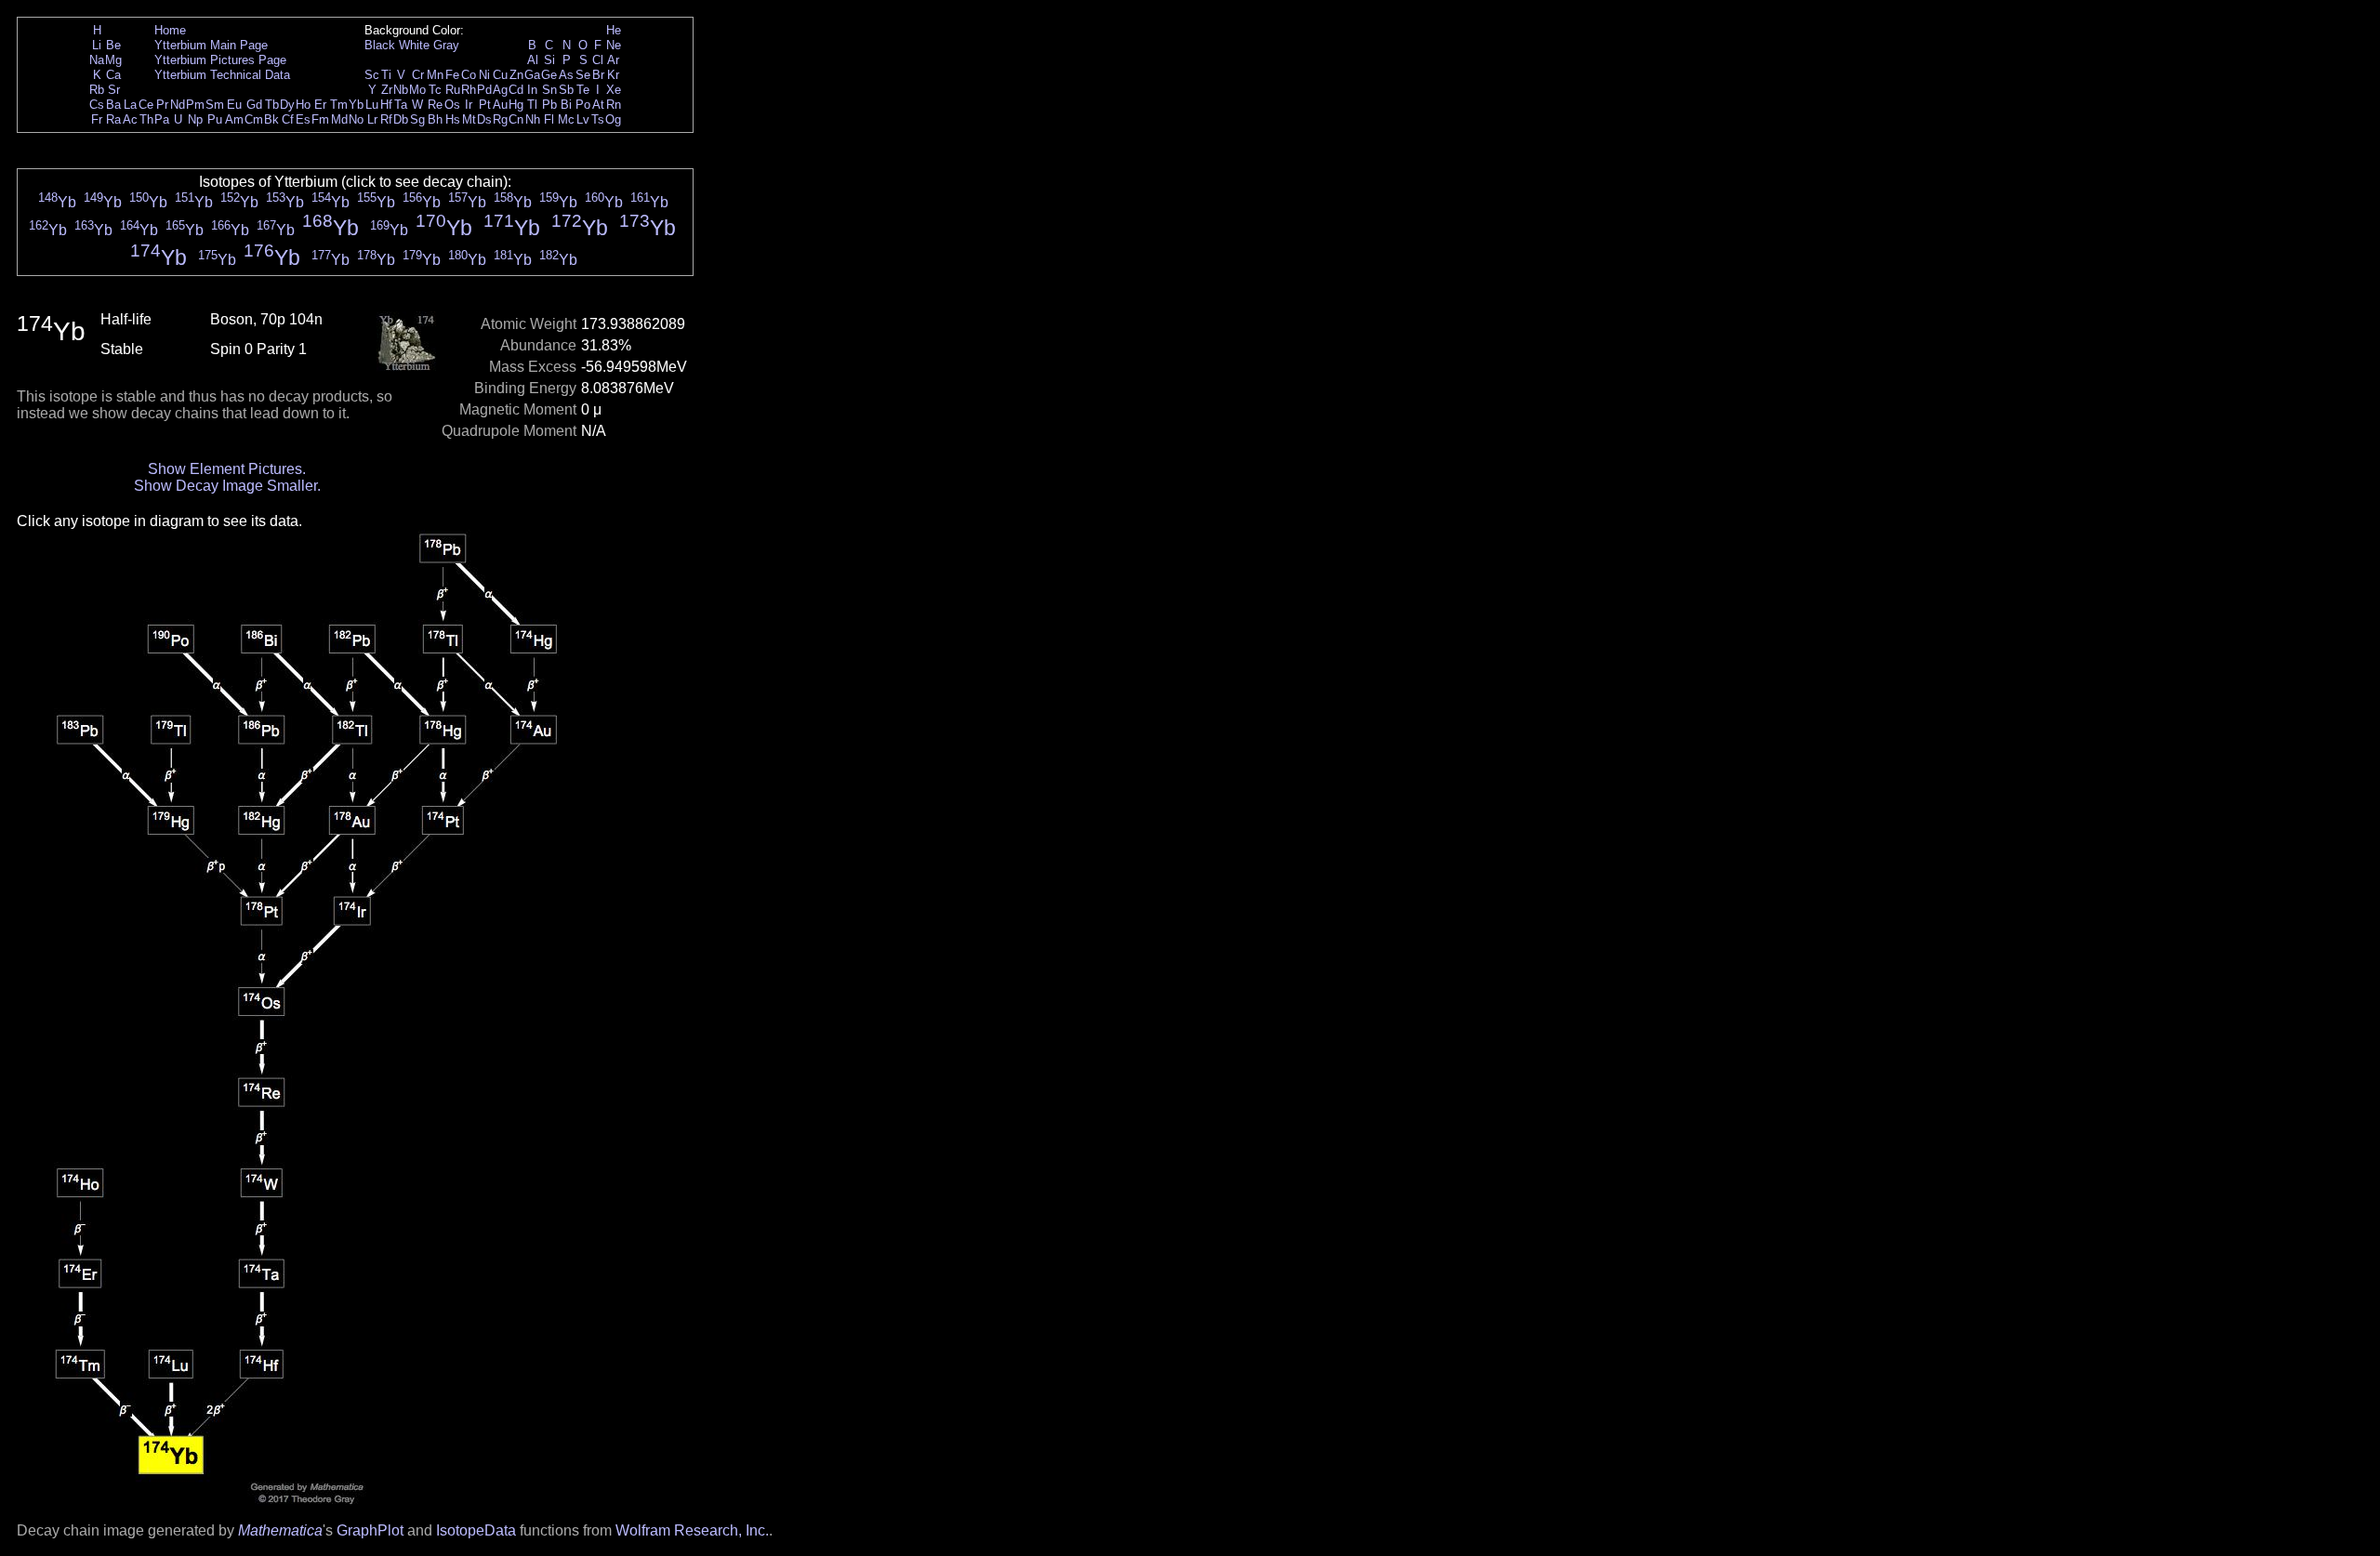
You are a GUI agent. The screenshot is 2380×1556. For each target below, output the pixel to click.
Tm (339, 105)
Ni (484, 75)
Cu (500, 75)
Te (583, 90)
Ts (598, 119)
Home (170, 30)
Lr (372, 119)
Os (452, 105)
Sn (549, 90)
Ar (613, 60)
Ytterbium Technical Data (222, 75)
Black (380, 45)
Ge (549, 75)
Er (320, 105)
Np (195, 119)
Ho (303, 105)
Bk (271, 119)
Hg (516, 105)
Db (401, 119)
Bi (566, 105)
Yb (356, 105)
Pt (485, 105)
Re (435, 105)
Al (533, 60)
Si (549, 60)
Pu (215, 119)
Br (598, 75)
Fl (549, 119)
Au (500, 105)
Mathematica (280, 1530)
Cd (516, 90)
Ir (469, 105)
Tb (272, 105)
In (532, 90)
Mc (566, 119)
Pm (195, 105)
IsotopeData (476, 1530)
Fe (452, 75)
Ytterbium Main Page (211, 45)
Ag (500, 90)
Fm (320, 119)
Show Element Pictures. (227, 469)
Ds (484, 119)
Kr (613, 75)
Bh (435, 119)
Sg (417, 119)
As (566, 75)
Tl (532, 105)
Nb (401, 90)
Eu (234, 105)
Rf (386, 119)
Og (613, 119)
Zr (387, 90)
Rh (469, 90)
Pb (549, 105)
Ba (113, 105)
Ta (401, 105)
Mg (113, 60)
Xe (614, 90)
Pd (484, 90)
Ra (113, 119)
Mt (469, 119)
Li (97, 45)
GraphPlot (370, 1530)
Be (113, 45)
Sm (215, 105)
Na (97, 60)
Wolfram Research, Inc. (692, 1530)
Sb (566, 90)
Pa (162, 119)
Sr (114, 90)
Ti (386, 75)
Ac (130, 119)
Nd (178, 105)
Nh (533, 119)
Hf (386, 105)
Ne (614, 45)
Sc (372, 75)
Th (146, 119)
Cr (418, 75)
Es (303, 119)
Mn (435, 75)
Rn (614, 105)
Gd (254, 105)
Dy (287, 105)
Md (339, 119)
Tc (435, 90)
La (130, 105)
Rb (97, 90)
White (414, 45)
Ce (146, 105)
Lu (372, 105)
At (598, 105)
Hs (453, 119)
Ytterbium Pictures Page (220, 60)
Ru (453, 90)
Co (469, 75)
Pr (162, 105)
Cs (97, 105)
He (614, 30)
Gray (446, 45)
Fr (97, 119)
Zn (516, 75)
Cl (598, 60)
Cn (516, 119)
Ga (532, 75)
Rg (500, 119)
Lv (583, 119)
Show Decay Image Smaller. (227, 486)
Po (583, 105)
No (356, 119)
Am (234, 119)
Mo (417, 90)
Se (583, 75)
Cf (288, 119)
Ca (113, 75)
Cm (254, 119)
